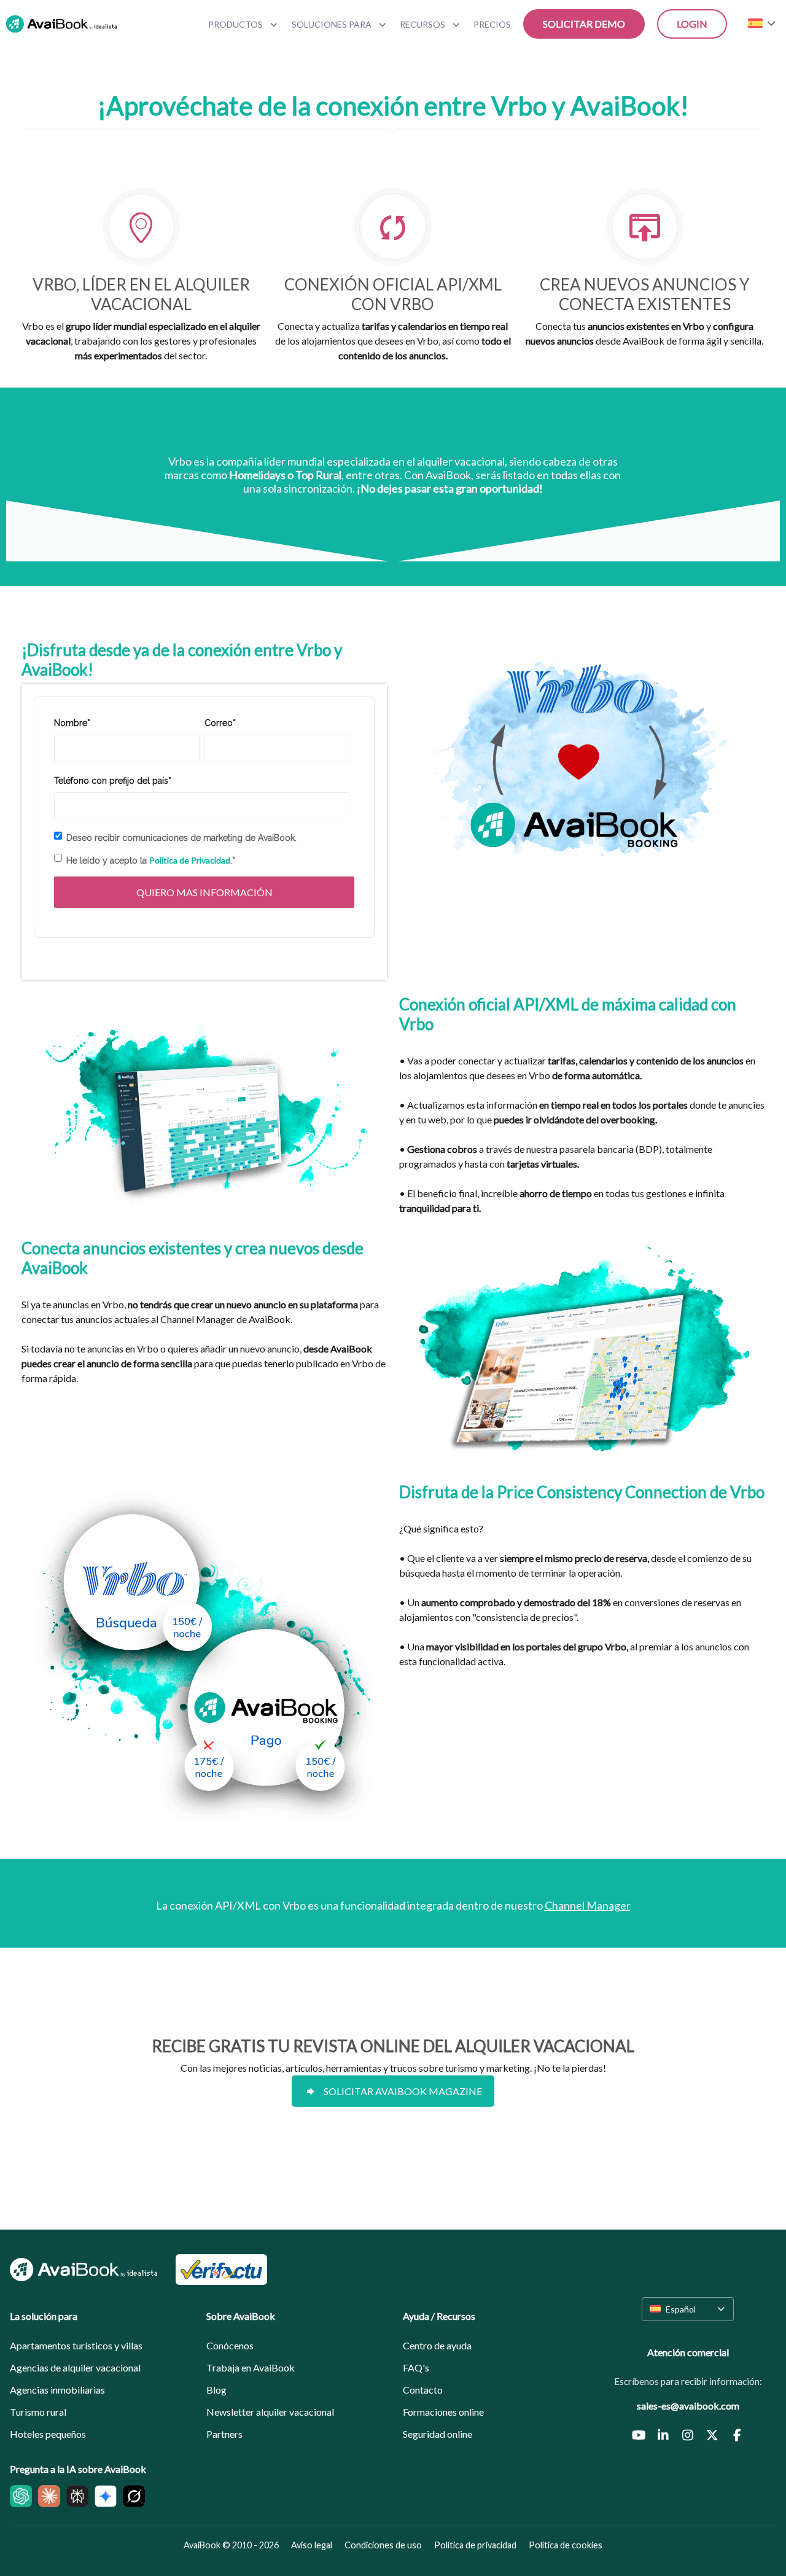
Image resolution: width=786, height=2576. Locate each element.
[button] (688, 2309)
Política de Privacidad (190, 860)
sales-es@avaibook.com (688, 2406)
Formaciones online (443, 2412)
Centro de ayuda (437, 2345)
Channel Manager (588, 1905)
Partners (224, 2434)
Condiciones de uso (383, 2545)
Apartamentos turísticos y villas (76, 2345)
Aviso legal (312, 2545)
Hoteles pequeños (48, 2434)
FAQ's (416, 2367)
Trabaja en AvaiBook (251, 2367)
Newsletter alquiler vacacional (270, 2412)
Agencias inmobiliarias (57, 2390)
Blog (216, 2390)
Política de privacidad (475, 2545)
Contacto (423, 2390)
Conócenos (230, 2345)
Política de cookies (566, 2545)
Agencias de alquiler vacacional (75, 2367)
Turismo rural (38, 2412)
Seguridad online (438, 2434)
